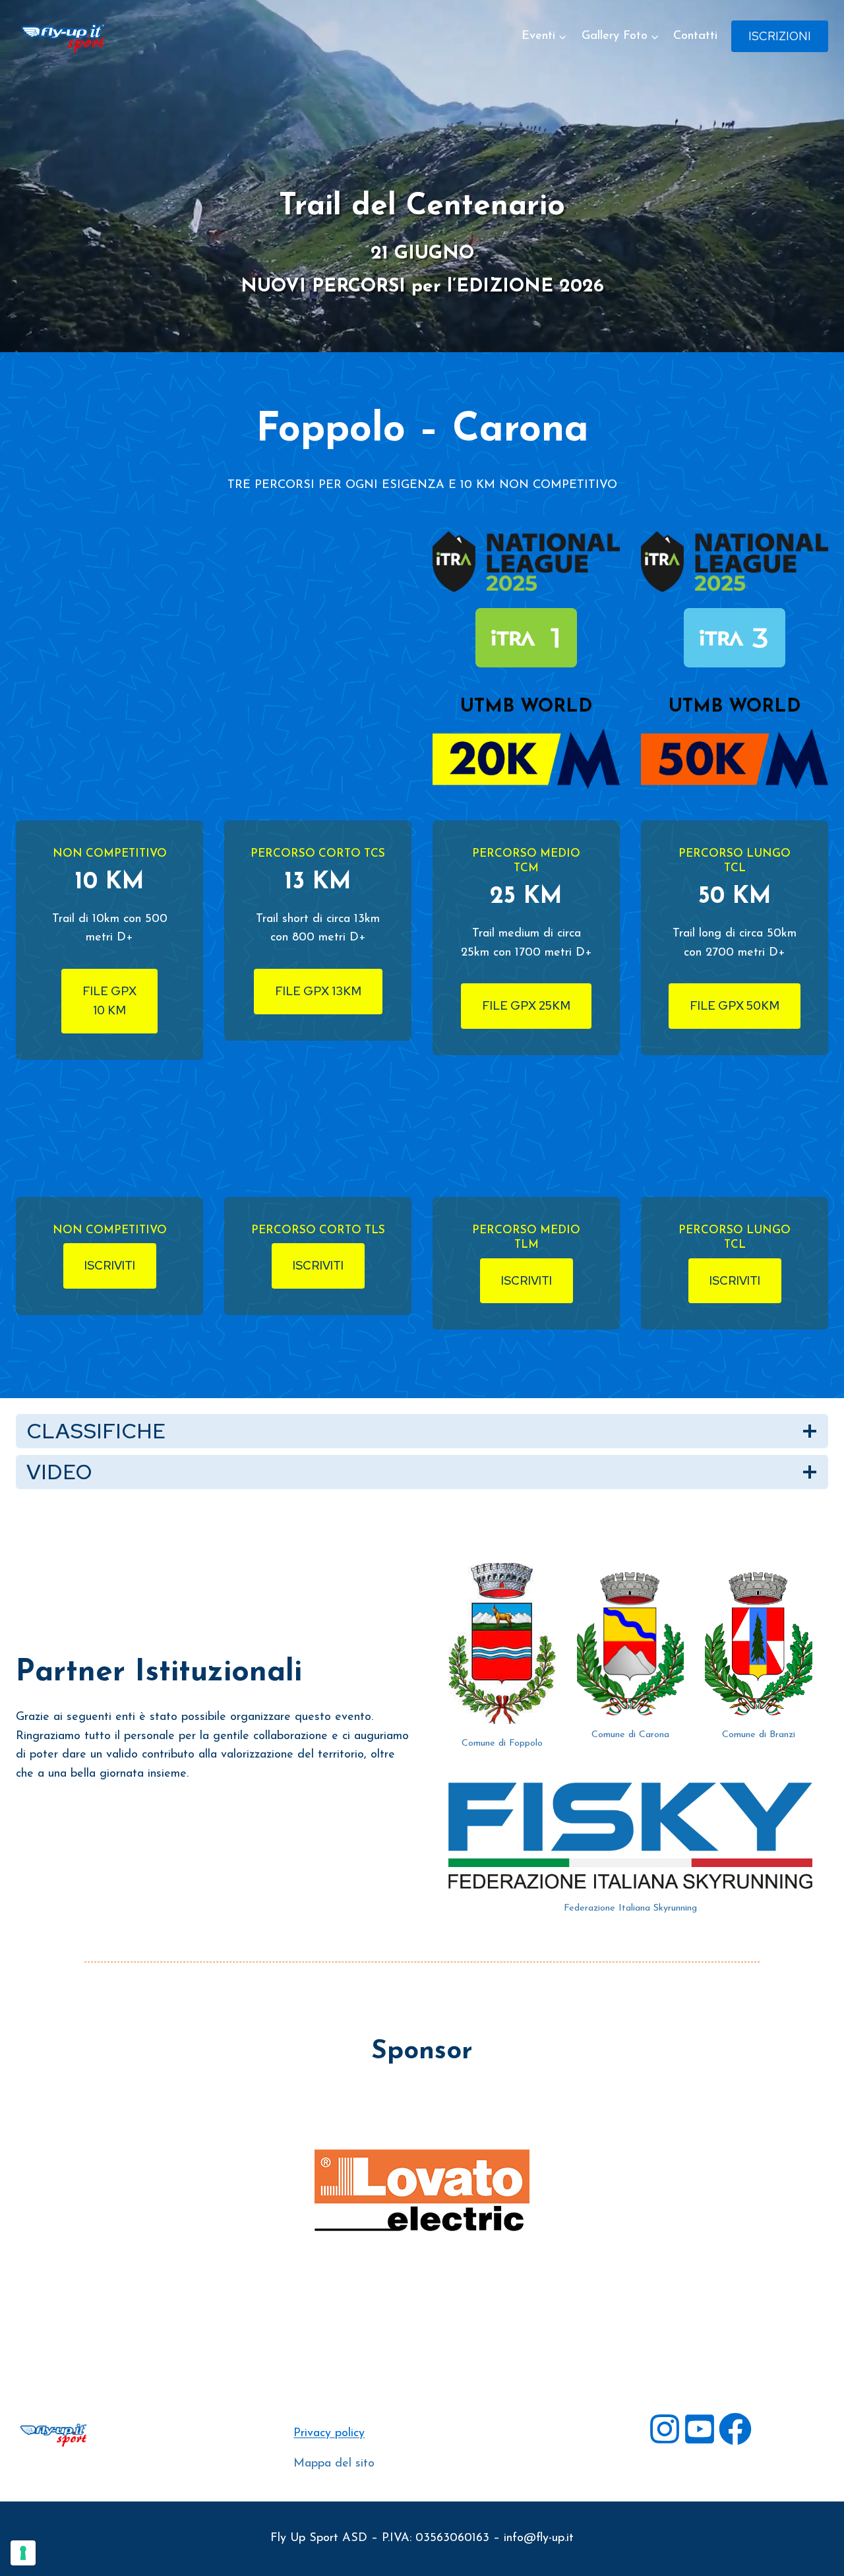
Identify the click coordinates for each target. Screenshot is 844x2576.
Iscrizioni (780, 36)
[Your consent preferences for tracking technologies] (23, 2553)
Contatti (695, 36)
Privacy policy (329, 2434)
